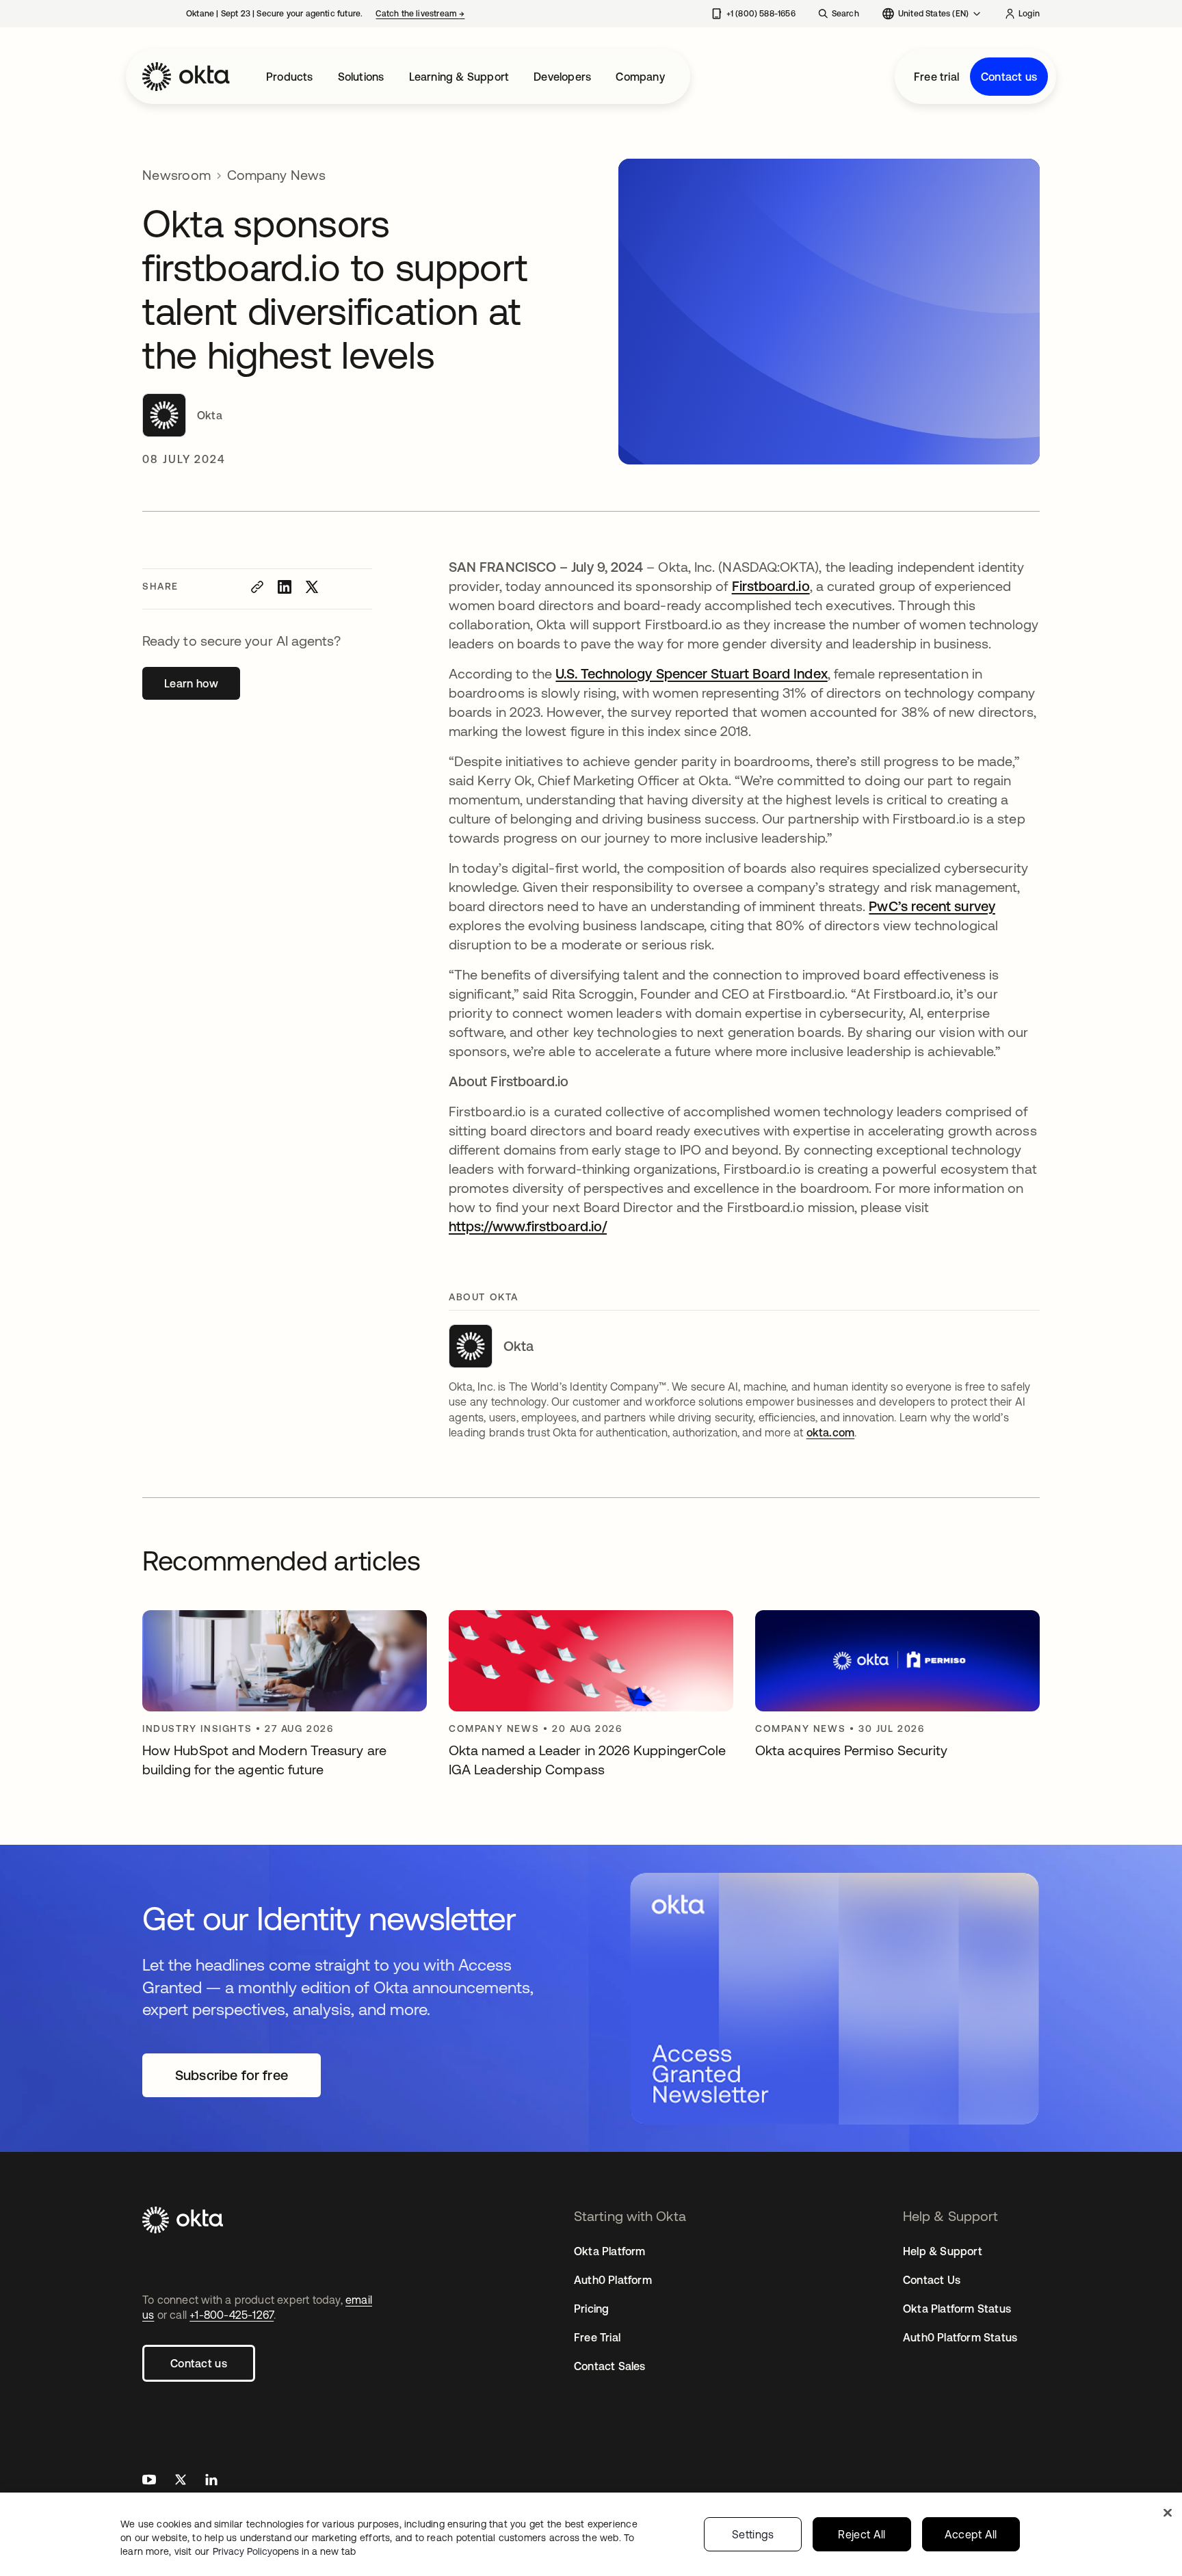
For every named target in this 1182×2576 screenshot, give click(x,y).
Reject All (862, 2534)
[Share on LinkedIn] (285, 587)
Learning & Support (459, 77)
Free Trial (597, 2337)
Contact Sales (610, 2366)
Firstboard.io (771, 586)
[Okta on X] (181, 2481)
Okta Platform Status (957, 2309)
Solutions (361, 77)
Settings (753, 2534)
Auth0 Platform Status (960, 2337)
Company (640, 77)
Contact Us (932, 2280)
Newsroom (176, 175)
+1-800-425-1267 (232, 2315)
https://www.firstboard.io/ (528, 1226)
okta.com (831, 1432)
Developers (562, 77)
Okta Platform (610, 2251)
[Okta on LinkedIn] (211, 2481)
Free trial (936, 77)
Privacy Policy (284, 2551)
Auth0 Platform (613, 2280)
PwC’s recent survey (932, 906)
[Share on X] (312, 587)
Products (290, 77)
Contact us (1009, 77)
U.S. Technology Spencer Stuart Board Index (691, 673)
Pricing (591, 2309)
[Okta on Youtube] (149, 2481)
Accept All (971, 2534)
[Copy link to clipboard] (257, 587)
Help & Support (943, 2251)
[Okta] (186, 77)
